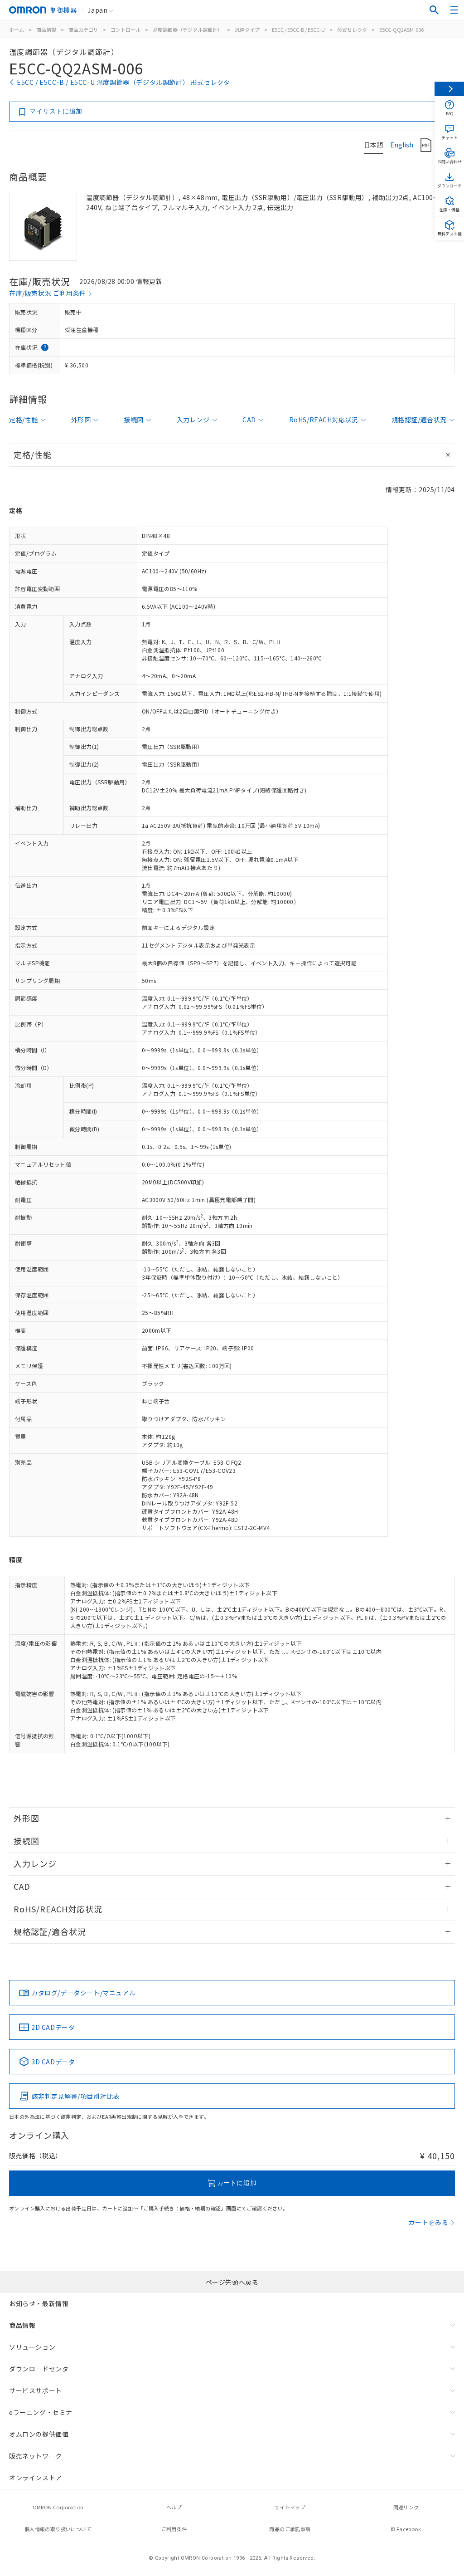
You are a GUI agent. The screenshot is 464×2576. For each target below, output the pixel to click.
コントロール (126, 29)
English (402, 145)
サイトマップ (290, 2507)
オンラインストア (36, 2478)
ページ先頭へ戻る (232, 2282)
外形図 (81, 420)
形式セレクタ (352, 29)
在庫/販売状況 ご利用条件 (48, 293)
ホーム (17, 29)
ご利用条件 (174, 2529)
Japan (97, 10)
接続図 (134, 420)
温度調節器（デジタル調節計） (188, 29)
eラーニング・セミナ (41, 2412)
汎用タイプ (247, 29)
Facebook (409, 2529)
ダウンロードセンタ (39, 2369)
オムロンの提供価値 (39, 2434)
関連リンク (406, 2507)
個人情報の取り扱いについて (58, 2529)
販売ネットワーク (36, 2456)
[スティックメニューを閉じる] (449, 89)
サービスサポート (36, 2390)
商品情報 (46, 29)
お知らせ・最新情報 (39, 2303)
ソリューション (32, 2347)
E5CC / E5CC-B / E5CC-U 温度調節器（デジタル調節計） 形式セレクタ (123, 82)
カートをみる (428, 2222)
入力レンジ (193, 420)
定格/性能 (24, 420)
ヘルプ (174, 2507)
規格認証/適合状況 (419, 420)
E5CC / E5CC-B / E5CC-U (298, 29)
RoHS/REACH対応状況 (324, 420)
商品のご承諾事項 (290, 2529)
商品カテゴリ (83, 29)
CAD (249, 420)
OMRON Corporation (58, 2507)
